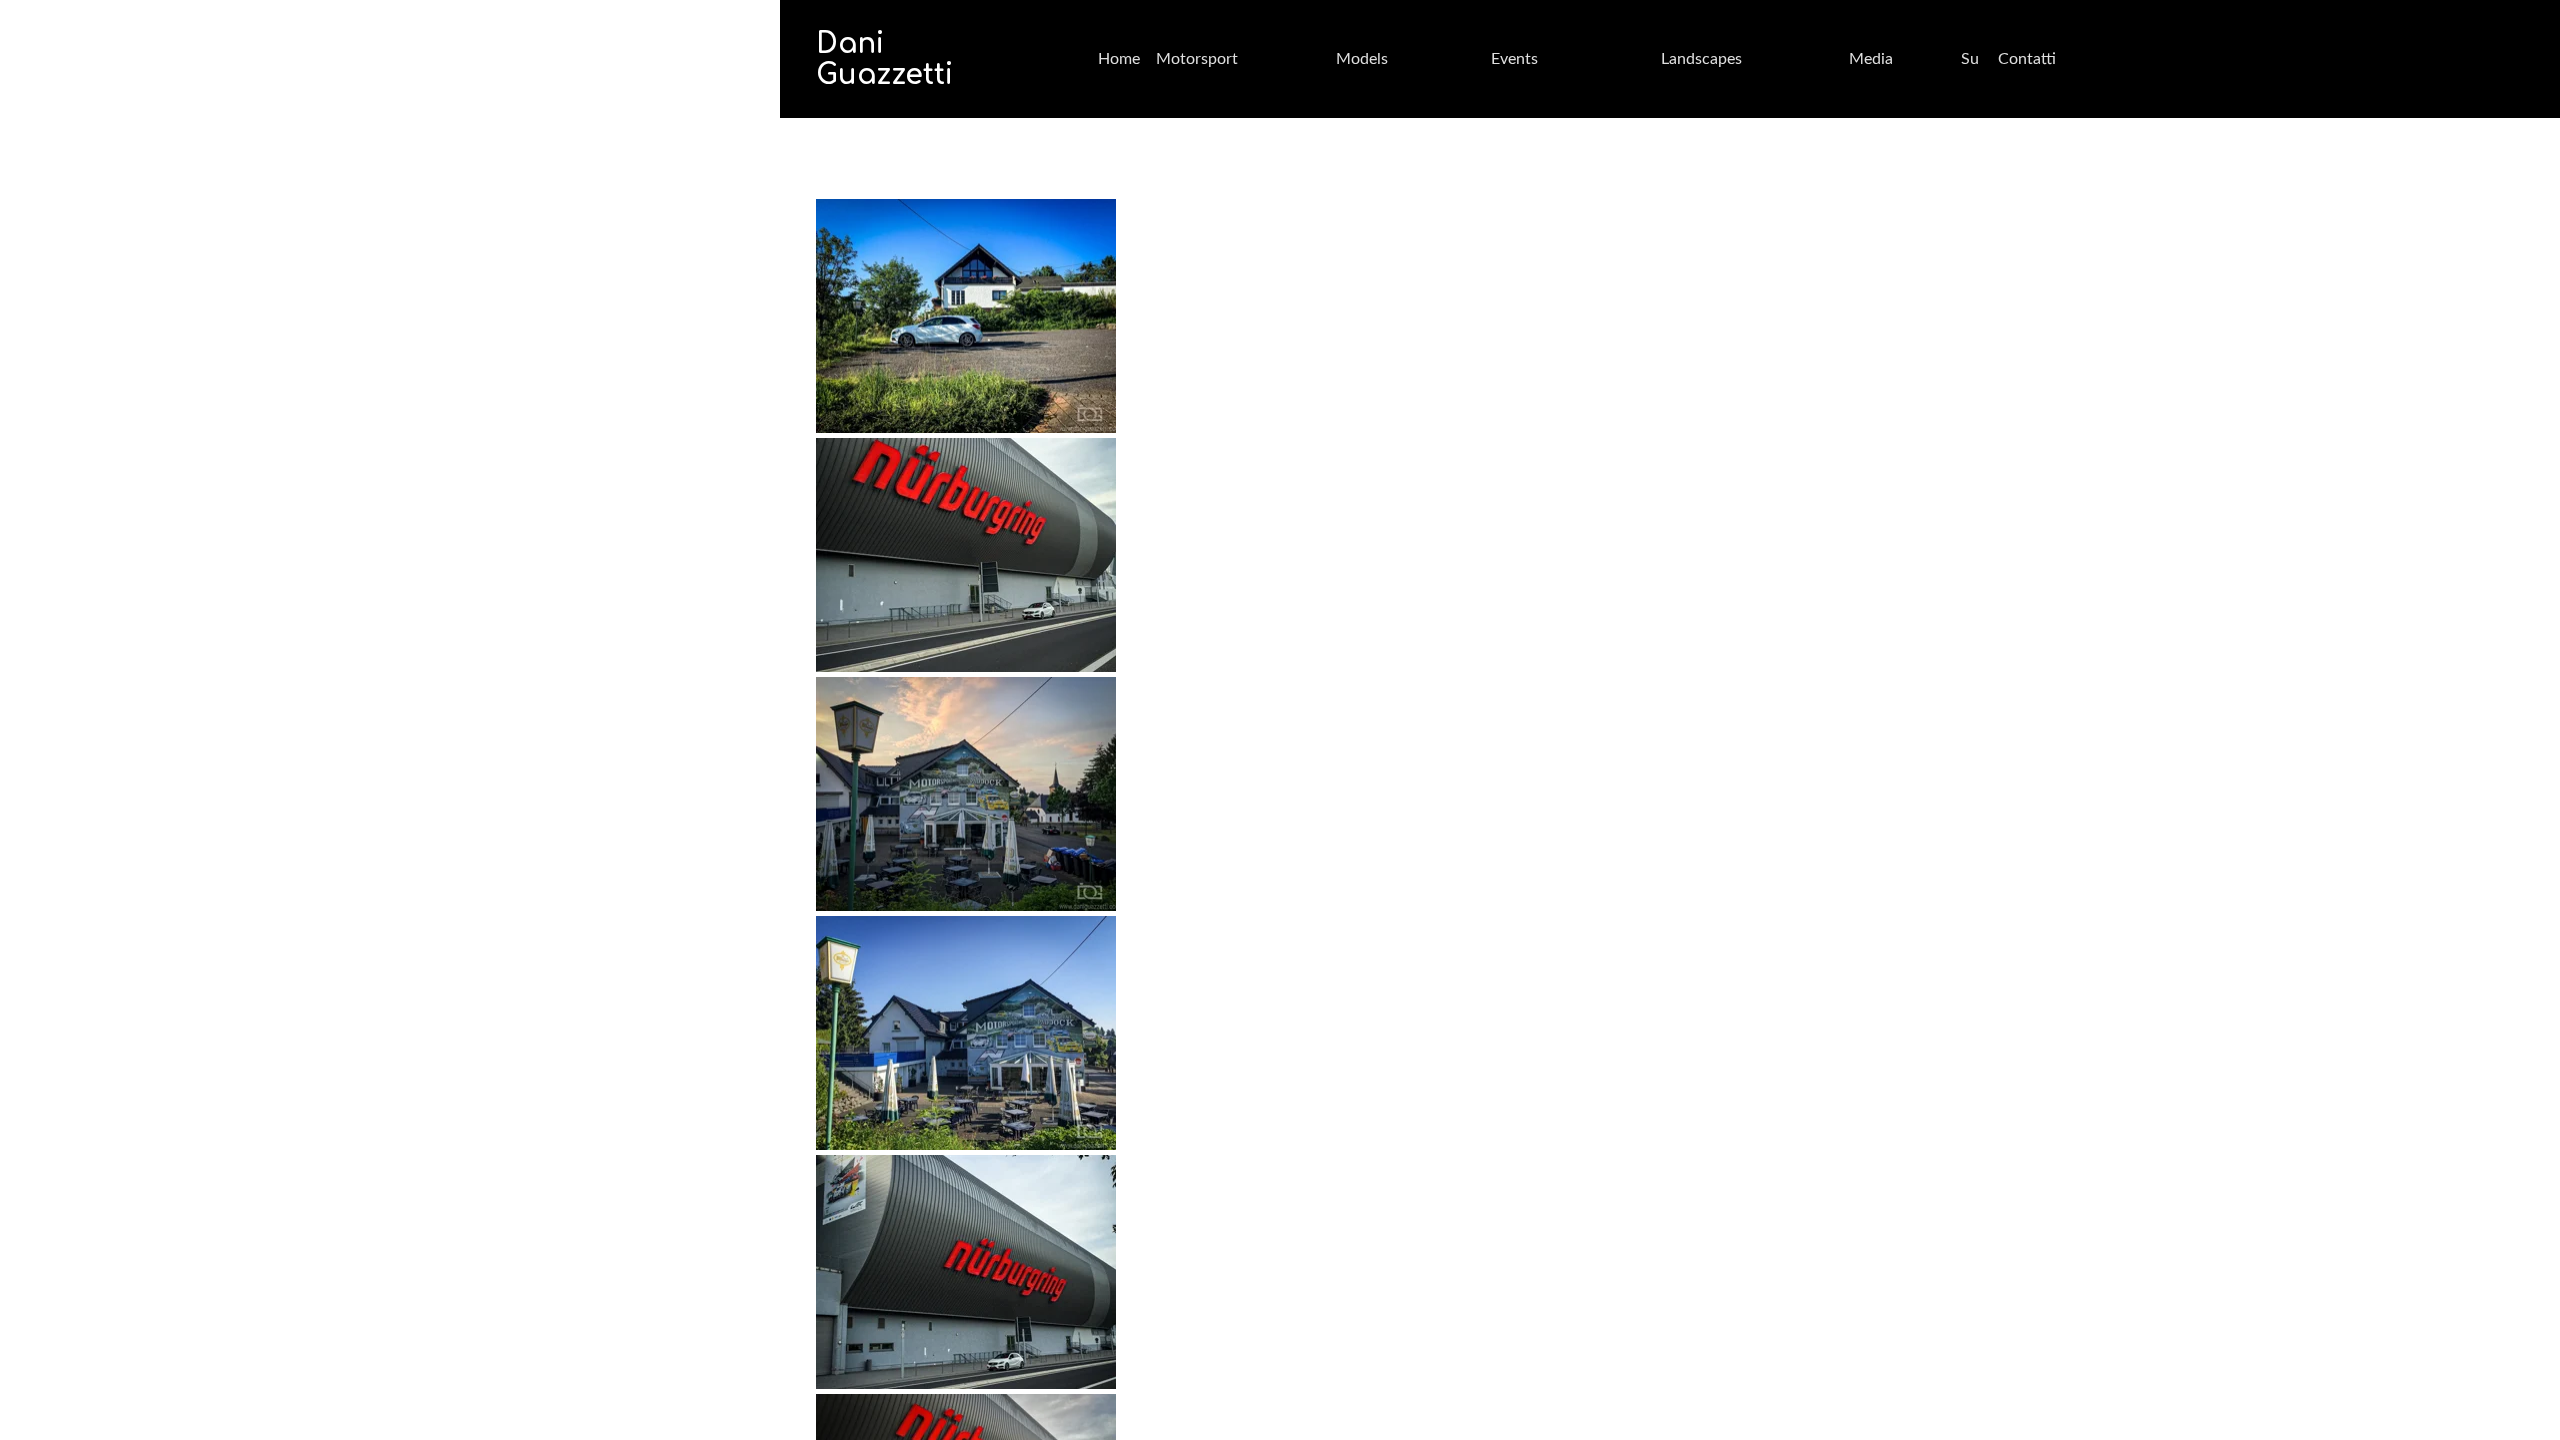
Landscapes (1701, 59)
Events (1514, 59)
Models (1362, 59)
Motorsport (1197, 59)
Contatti (2027, 59)
